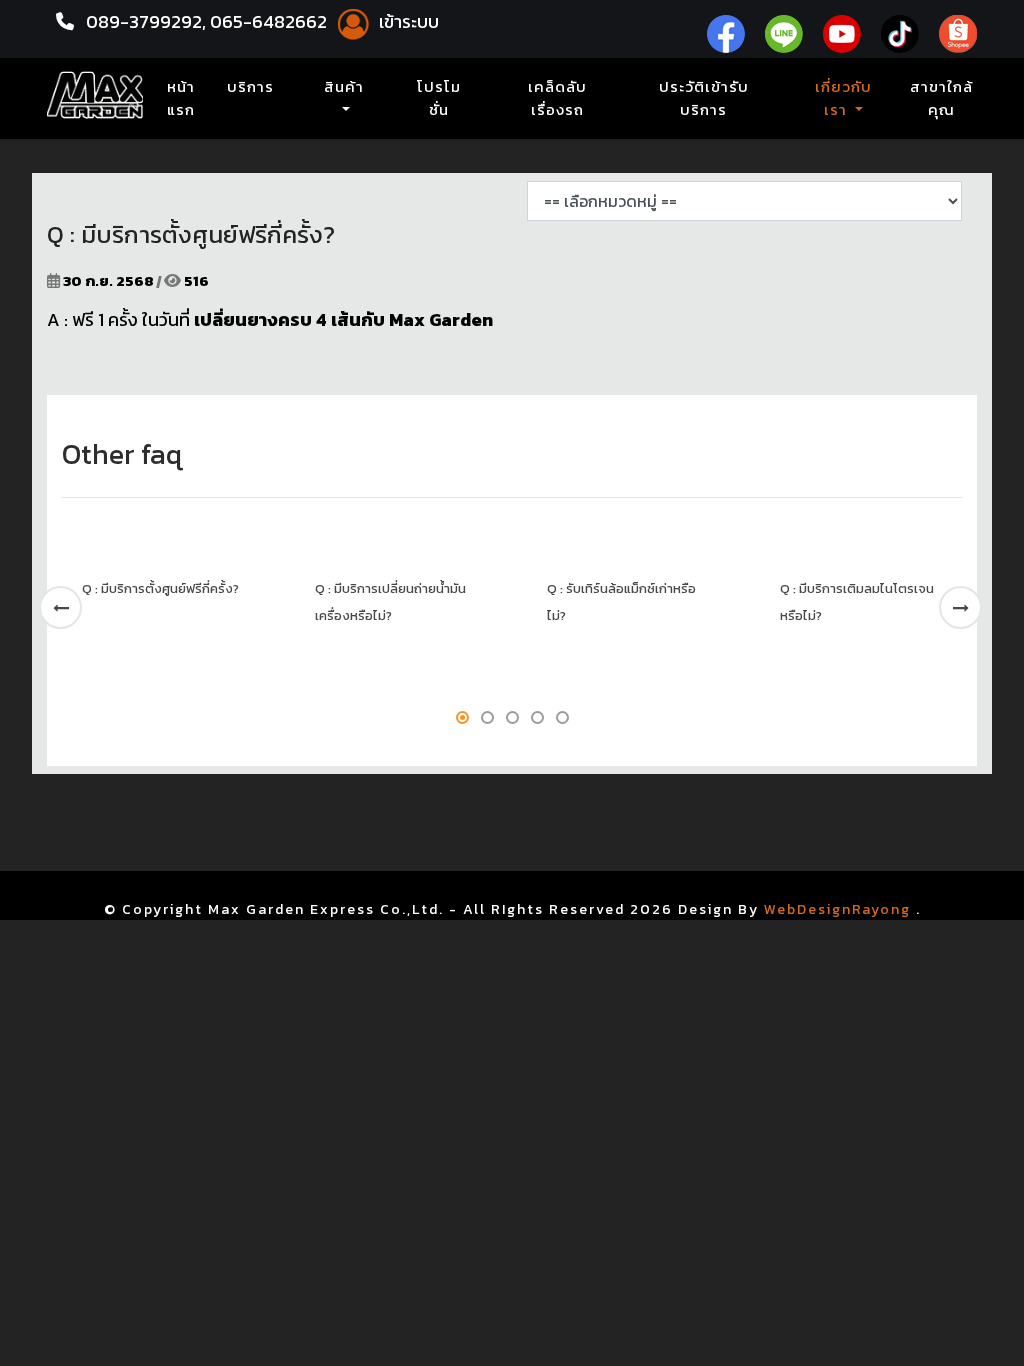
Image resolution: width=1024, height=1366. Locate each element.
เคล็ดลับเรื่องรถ (557, 98)
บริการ (250, 87)
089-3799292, (146, 21)
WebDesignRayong (837, 909)
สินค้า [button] (344, 87)
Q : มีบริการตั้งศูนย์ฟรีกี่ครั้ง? (160, 588)
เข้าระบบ (407, 21)
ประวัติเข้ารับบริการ (704, 98)
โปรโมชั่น (439, 98)
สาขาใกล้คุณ (941, 98)
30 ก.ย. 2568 (108, 280)
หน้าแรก (185, 98)
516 (195, 280)
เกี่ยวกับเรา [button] (843, 98)
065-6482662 (270, 21)
